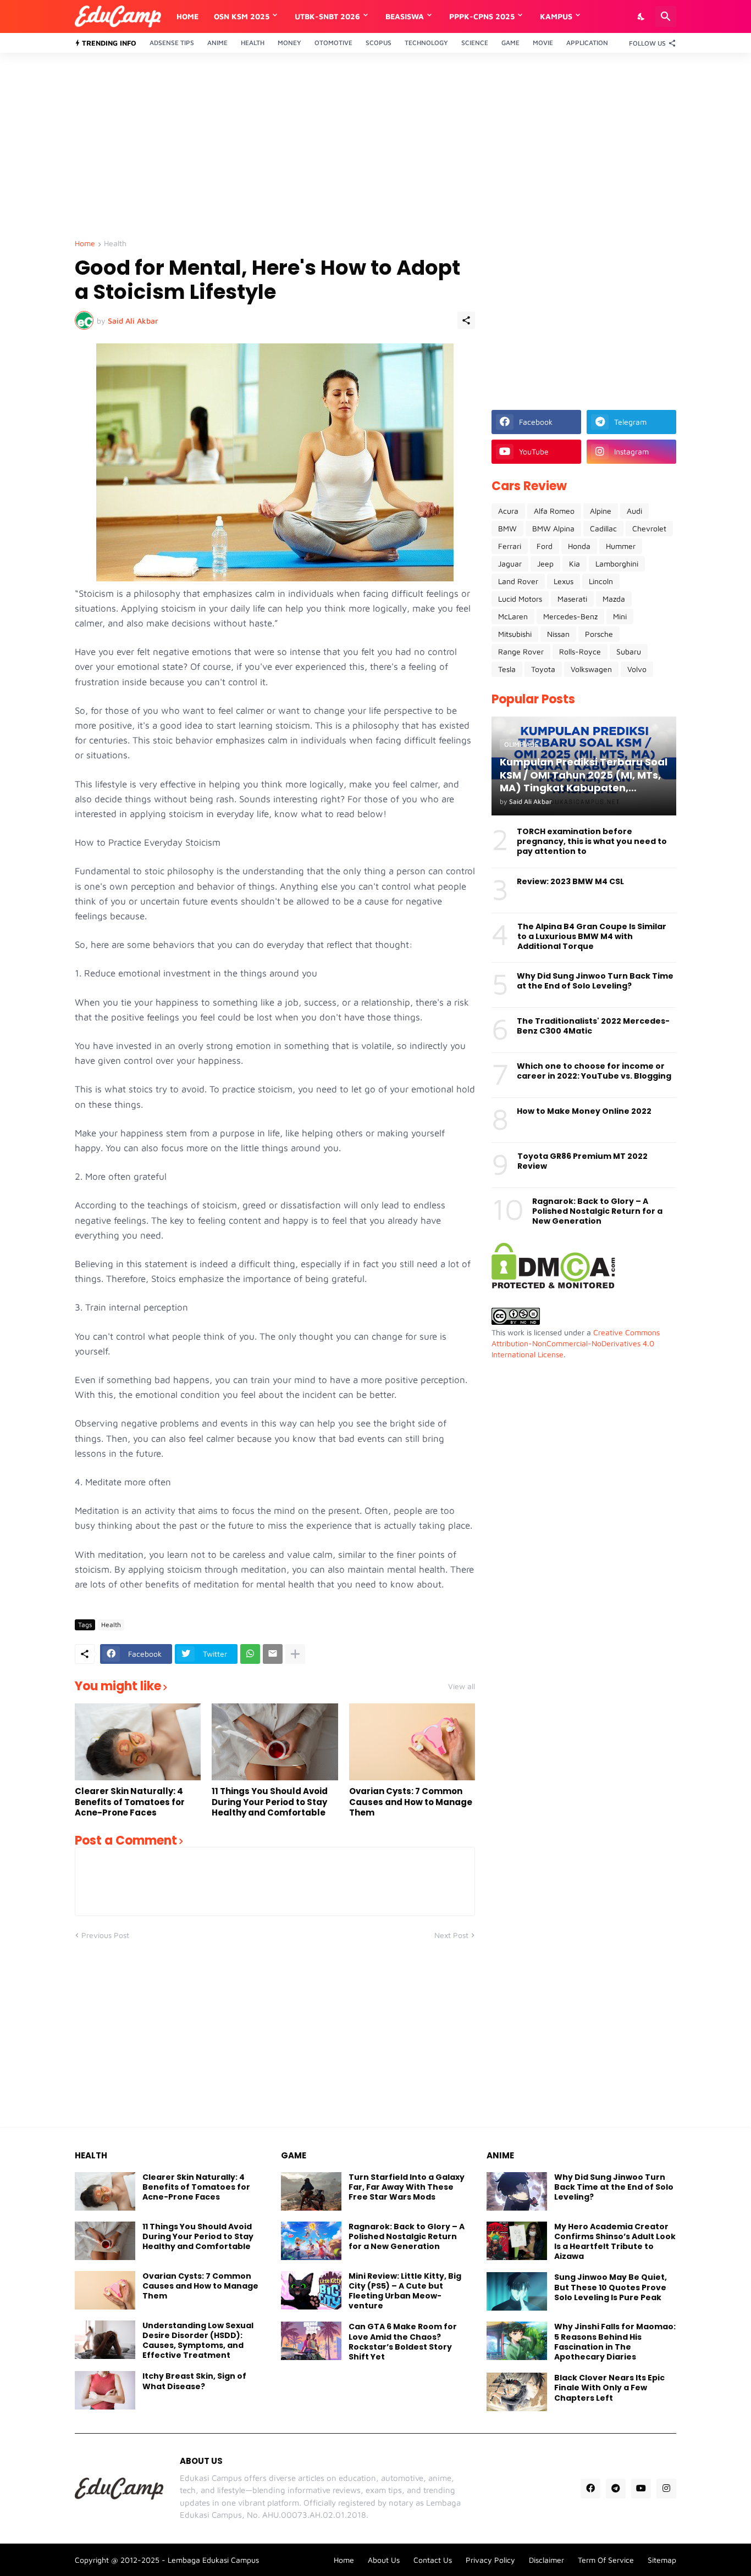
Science (475, 43)
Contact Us (433, 2560)
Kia (575, 563)
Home (187, 16)
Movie (543, 43)
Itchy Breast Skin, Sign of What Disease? (194, 2381)
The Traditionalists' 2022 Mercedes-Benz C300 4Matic (593, 1026)
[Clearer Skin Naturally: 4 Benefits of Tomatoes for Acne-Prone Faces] (138, 1742)
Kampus (556, 16)
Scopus (379, 43)
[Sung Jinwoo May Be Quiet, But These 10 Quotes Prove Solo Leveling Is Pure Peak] (517, 2291)
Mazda (614, 599)
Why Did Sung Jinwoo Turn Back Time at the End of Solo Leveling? (595, 981)
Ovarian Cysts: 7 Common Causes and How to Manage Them (411, 1802)
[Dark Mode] (642, 16)
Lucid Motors (520, 599)
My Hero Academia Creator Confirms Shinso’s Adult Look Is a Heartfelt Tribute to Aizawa (615, 2242)
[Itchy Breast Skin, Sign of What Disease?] (105, 2390)
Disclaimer (546, 2560)
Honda (579, 546)
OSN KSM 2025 (242, 16)
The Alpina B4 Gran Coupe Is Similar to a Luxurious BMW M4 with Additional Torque (592, 937)
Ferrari (510, 546)
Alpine (601, 511)
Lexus (564, 581)
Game (510, 43)
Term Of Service (606, 2560)
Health (253, 43)
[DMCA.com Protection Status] (553, 1286)
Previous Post (105, 1935)
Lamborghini (617, 563)
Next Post (451, 1935)
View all (462, 1686)
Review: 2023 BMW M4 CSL (570, 881)
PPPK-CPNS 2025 (482, 16)
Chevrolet (649, 528)
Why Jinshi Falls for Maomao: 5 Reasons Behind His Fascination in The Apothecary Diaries (615, 2342)
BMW (507, 528)
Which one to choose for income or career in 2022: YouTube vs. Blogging (594, 1071)
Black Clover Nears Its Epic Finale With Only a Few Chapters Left (609, 2388)
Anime (217, 43)
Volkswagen (591, 669)
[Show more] (295, 1654)
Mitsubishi (515, 634)
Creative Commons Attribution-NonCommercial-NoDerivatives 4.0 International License (576, 1343)
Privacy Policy (490, 2560)
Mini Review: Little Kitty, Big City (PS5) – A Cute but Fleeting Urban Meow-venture (405, 2291)
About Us (384, 2560)
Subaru (629, 651)
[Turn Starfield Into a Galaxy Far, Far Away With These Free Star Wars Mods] (311, 2191)
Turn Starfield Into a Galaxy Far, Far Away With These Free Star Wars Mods (407, 2187)
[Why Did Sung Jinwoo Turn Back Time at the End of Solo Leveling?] (517, 2191)
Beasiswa (405, 16)
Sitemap (662, 2560)
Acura (508, 511)
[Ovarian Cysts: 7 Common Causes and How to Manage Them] (412, 1742)
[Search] (666, 16)
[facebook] (590, 2489)
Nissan (558, 634)
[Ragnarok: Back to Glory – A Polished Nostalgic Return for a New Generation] (311, 2241)
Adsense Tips (172, 43)
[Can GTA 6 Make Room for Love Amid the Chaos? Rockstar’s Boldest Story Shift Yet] (311, 2341)
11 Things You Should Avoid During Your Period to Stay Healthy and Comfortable (270, 1802)
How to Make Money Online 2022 (584, 1111)
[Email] (273, 1654)
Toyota (543, 669)
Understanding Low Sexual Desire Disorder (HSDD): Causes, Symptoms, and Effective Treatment (198, 2341)
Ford (545, 546)
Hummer (621, 546)
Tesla (507, 669)
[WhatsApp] (250, 1654)
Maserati (572, 599)
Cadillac (603, 528)
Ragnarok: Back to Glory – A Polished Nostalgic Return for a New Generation (597, 1211)
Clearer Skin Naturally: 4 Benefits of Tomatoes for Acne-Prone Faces (130, 1802)
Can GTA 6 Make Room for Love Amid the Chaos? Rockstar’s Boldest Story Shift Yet (403, 2342)
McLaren (513, 616)
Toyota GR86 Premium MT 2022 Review (582, 1161)
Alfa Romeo (554, 511)
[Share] (466, 320)
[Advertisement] (375, 146)
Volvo (637, 669)
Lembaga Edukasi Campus (213, 2560)
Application (587, 43)
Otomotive (333, 43)
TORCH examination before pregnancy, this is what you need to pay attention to (592, 842)
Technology (426, 43)
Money (289, 43)
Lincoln (601, 581)
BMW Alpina (553, 528)
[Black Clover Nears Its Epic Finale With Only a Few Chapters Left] (517, 2392)
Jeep (545, 563)
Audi (634, 511)
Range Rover (521, 651)
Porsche (599, 634)
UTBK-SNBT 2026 (327, 16)
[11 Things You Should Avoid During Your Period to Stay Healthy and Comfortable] (275, 1742)
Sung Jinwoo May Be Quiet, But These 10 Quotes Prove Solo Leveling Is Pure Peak (611, 2287)
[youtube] (641, 2489)
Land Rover (518, 581)
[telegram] (616, 2489)
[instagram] (666, 2489)
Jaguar (510, 563)
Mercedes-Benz (570, 616)
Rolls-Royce (580, 651)
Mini (620, 616)
